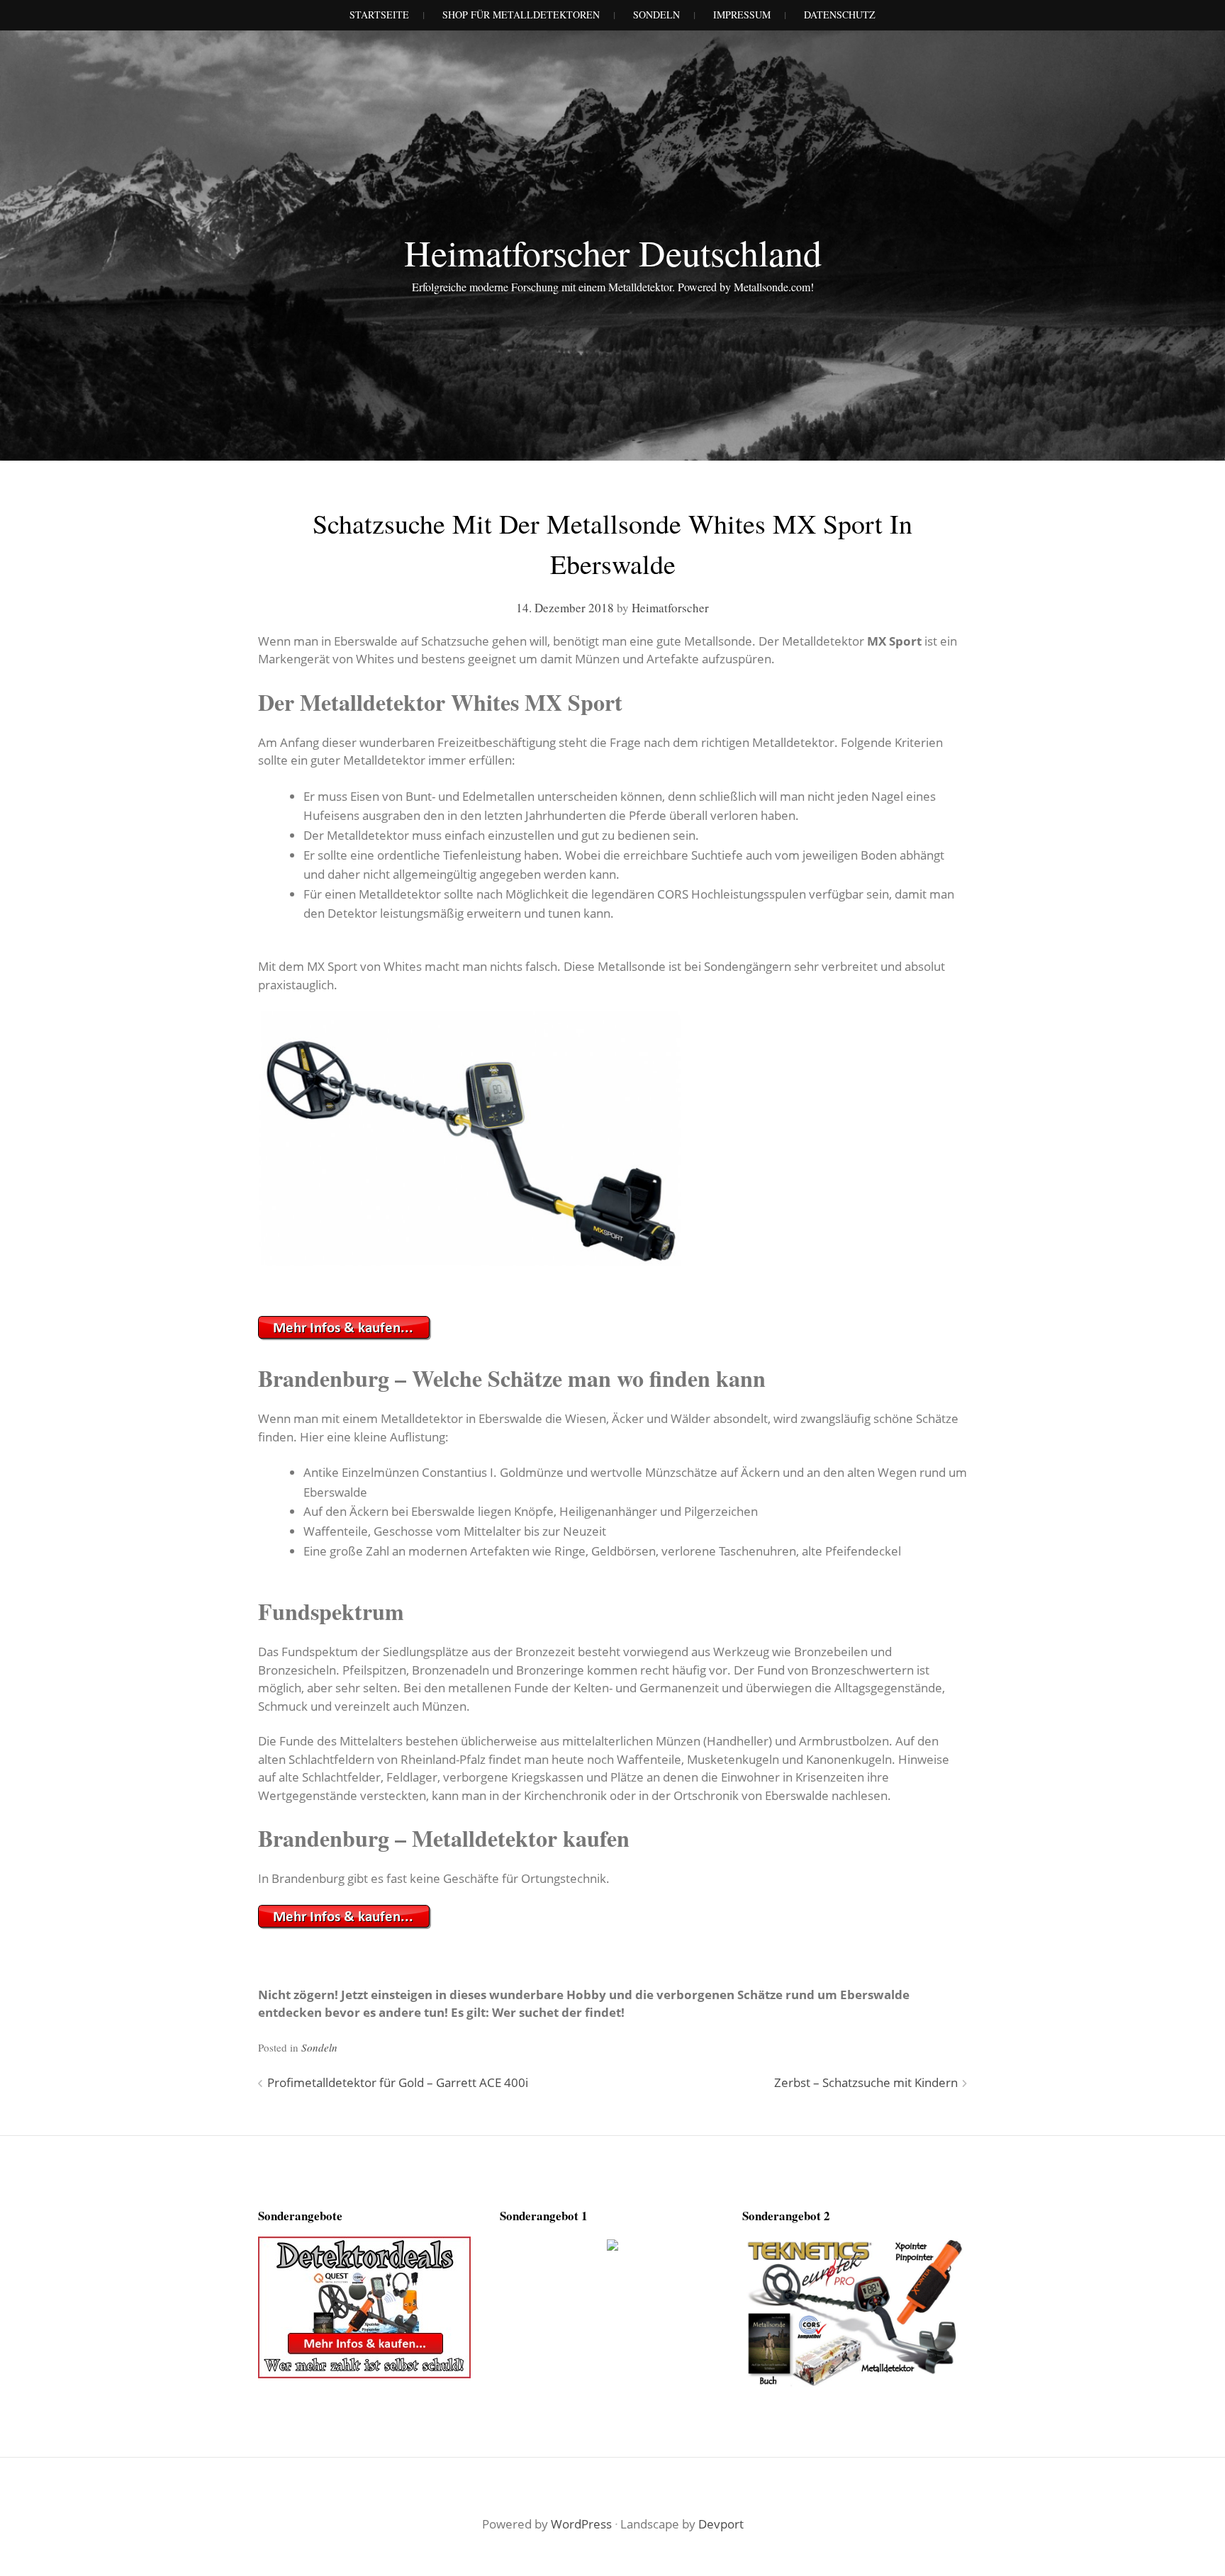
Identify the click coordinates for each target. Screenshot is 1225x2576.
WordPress (581, 2524)
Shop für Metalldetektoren (521, 15)
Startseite (379, 15)
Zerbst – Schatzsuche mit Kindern (866, 2082)
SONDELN (656, 15)
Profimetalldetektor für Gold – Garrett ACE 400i (398, 2082)
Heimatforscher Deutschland (613, 252)
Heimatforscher (670, 608)
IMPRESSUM (742, 15)
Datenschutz (840, 15)
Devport (721, 2524)
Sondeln (319, 2047)
